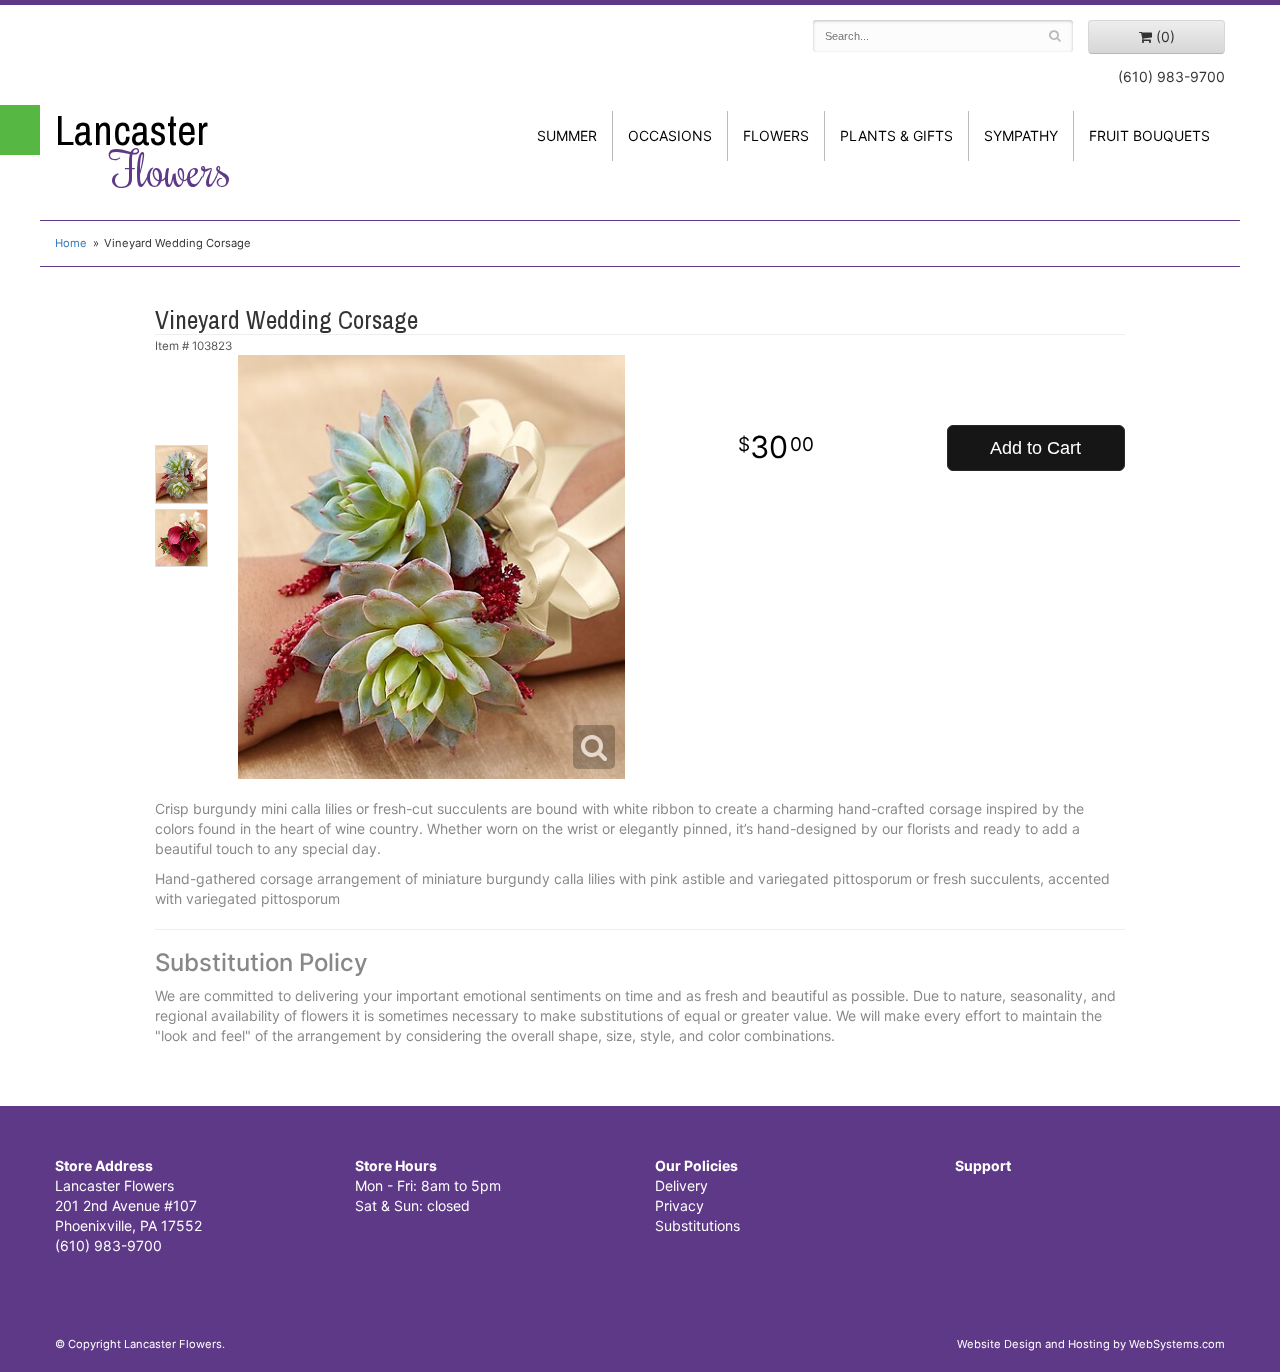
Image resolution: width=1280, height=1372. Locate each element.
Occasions (670, 135)
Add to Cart (1035, 448)
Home (71, 243)
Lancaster (143, 151)
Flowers (776, 135)
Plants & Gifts (896, 135)
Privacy (679, 1205)
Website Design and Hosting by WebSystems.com (1091, 1344)
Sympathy (1021, 135)
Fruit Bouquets (1149, 135)
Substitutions (697, 1225)
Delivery (681, 1185)
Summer (567, 135)
